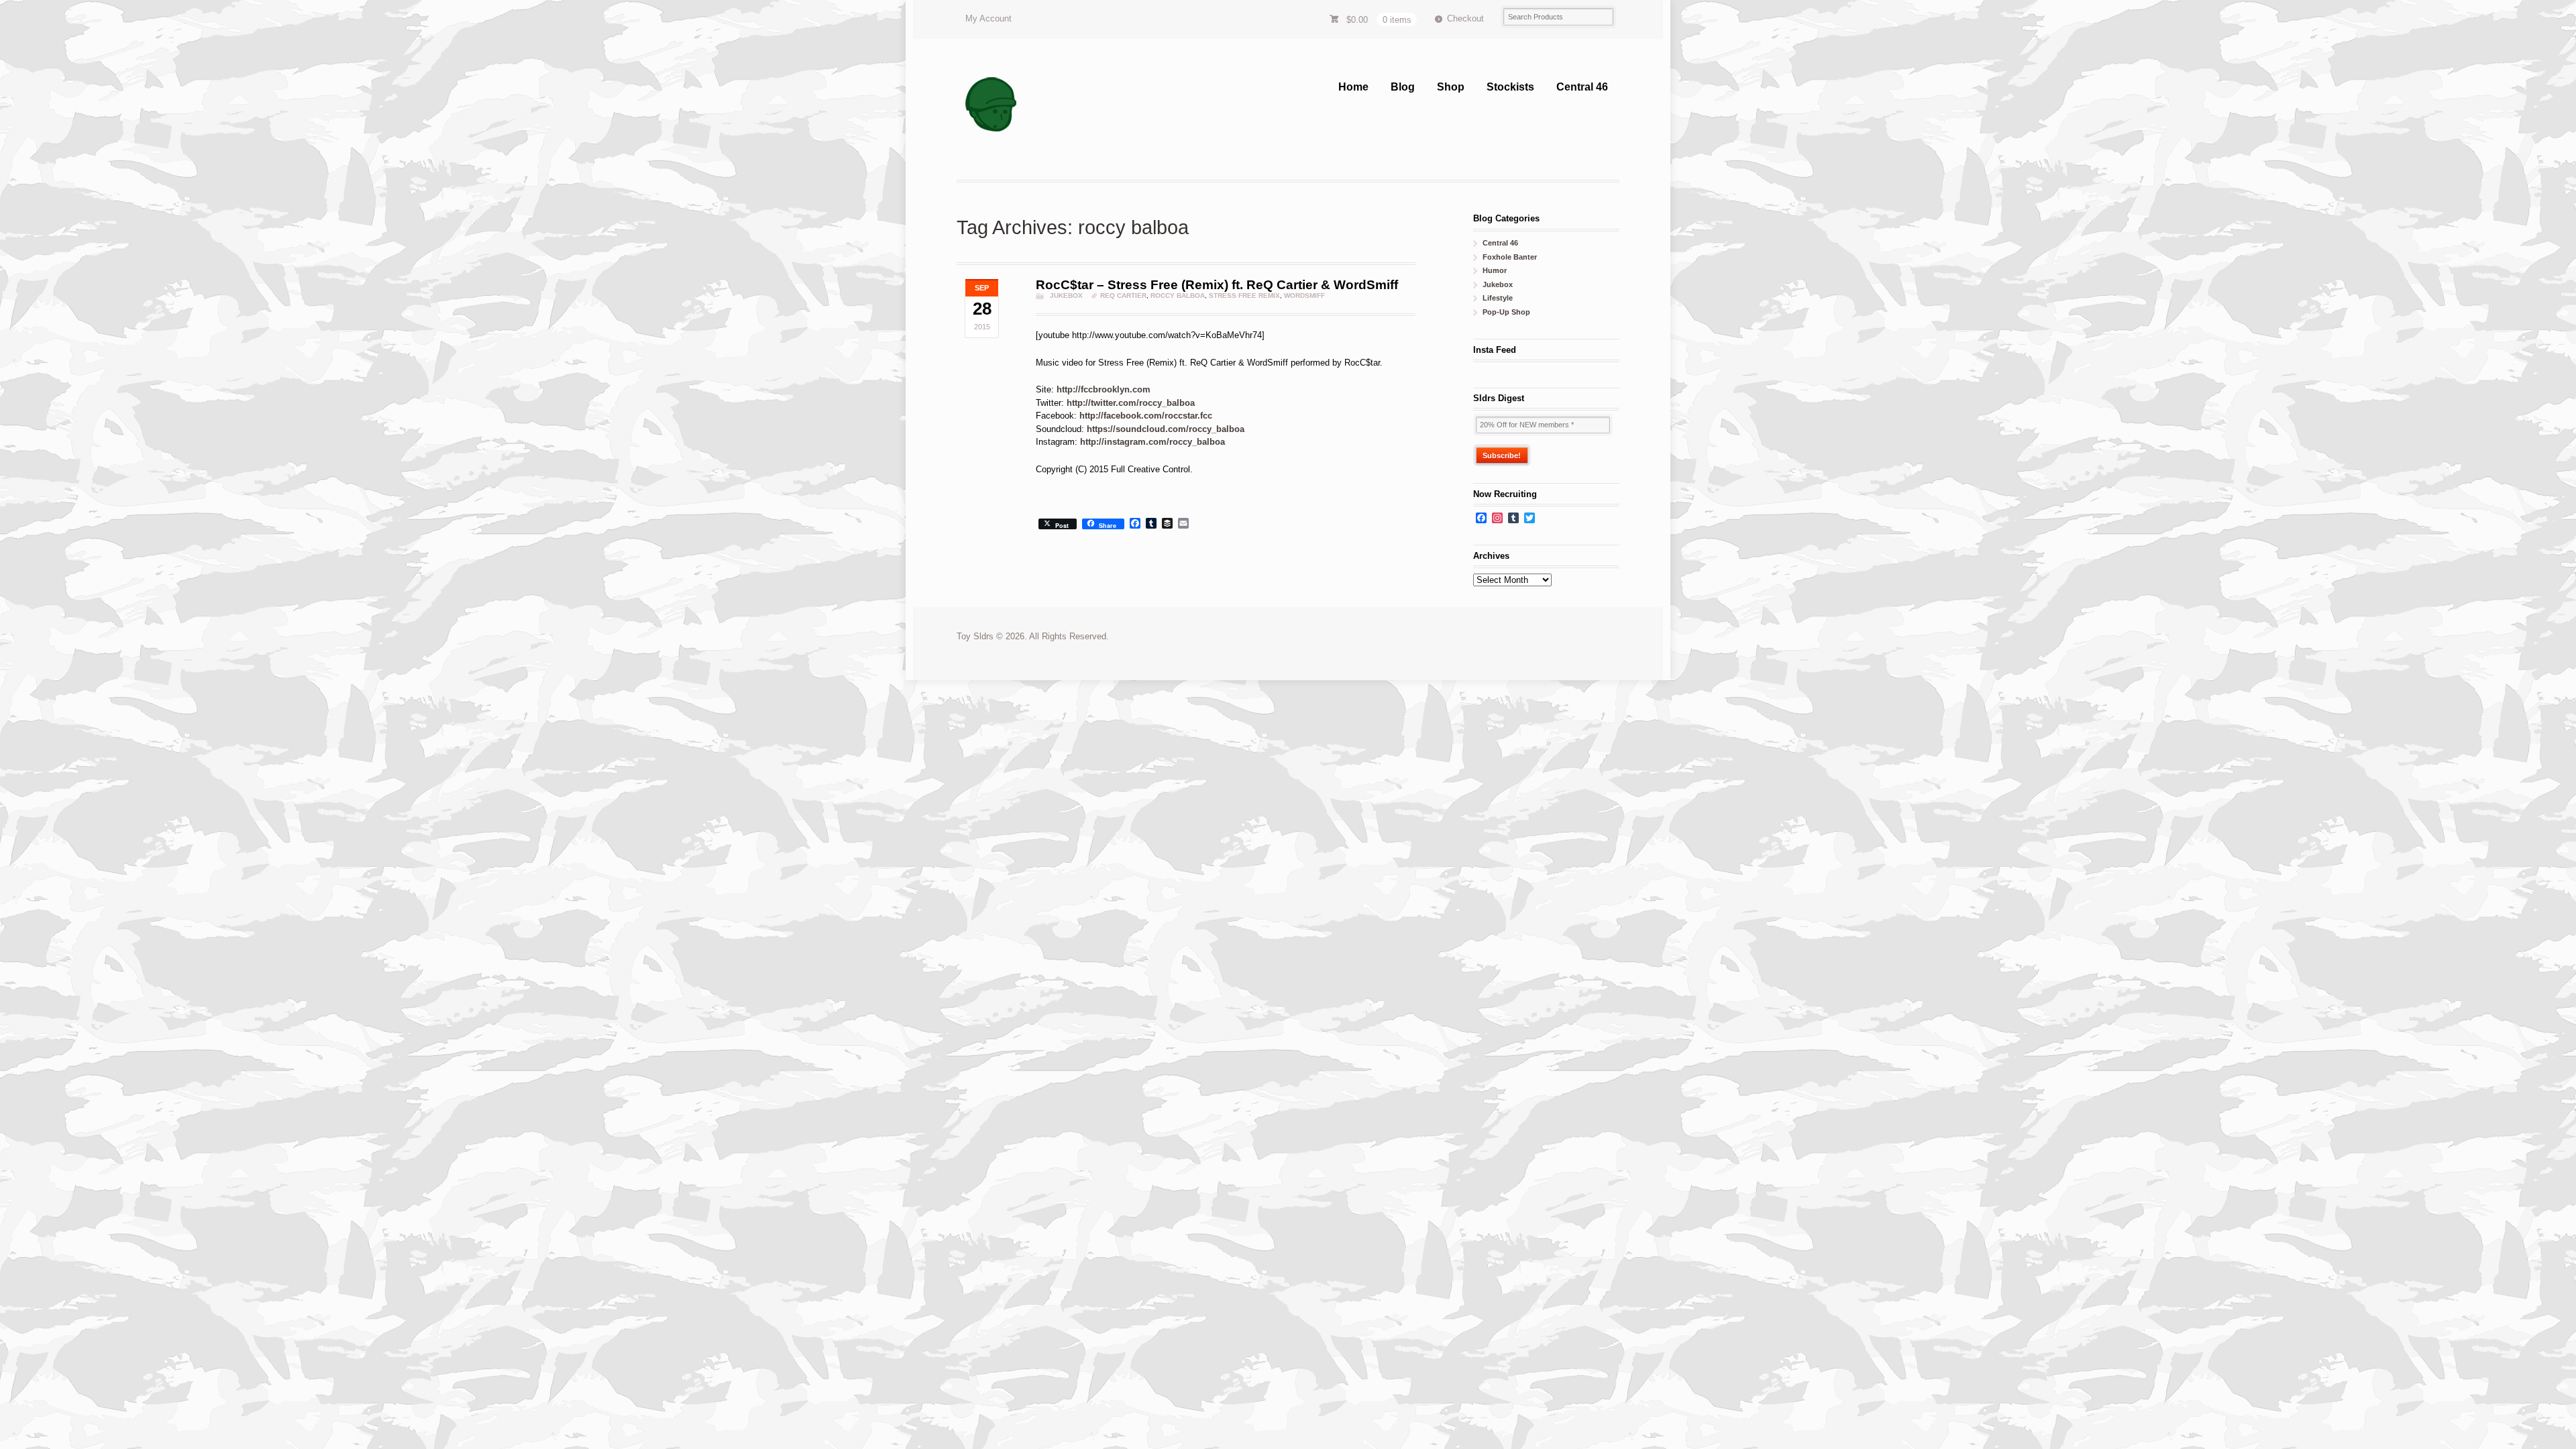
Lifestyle (1498, 298)
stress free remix (1244, 296)
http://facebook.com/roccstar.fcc (1146, 416)
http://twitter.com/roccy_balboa (1131, 403)
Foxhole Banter (1510, 257)
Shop (1451, 87)
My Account (988, 18)
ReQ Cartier (1123, 296)
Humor (1495, 270)
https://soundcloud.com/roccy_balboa (1166, 429)
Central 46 (1582, 87)
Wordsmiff (1304, 296)
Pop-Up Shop (1506, 312)
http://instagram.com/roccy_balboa (1152, 442)
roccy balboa (1178, 296)
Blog (1403, 87)
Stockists (1510, 87)
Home (1353, 87)
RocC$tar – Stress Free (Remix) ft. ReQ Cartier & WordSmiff (1217, 285)
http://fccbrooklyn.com (1104, 389)
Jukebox (1066, 296)
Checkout (1465, 18)
